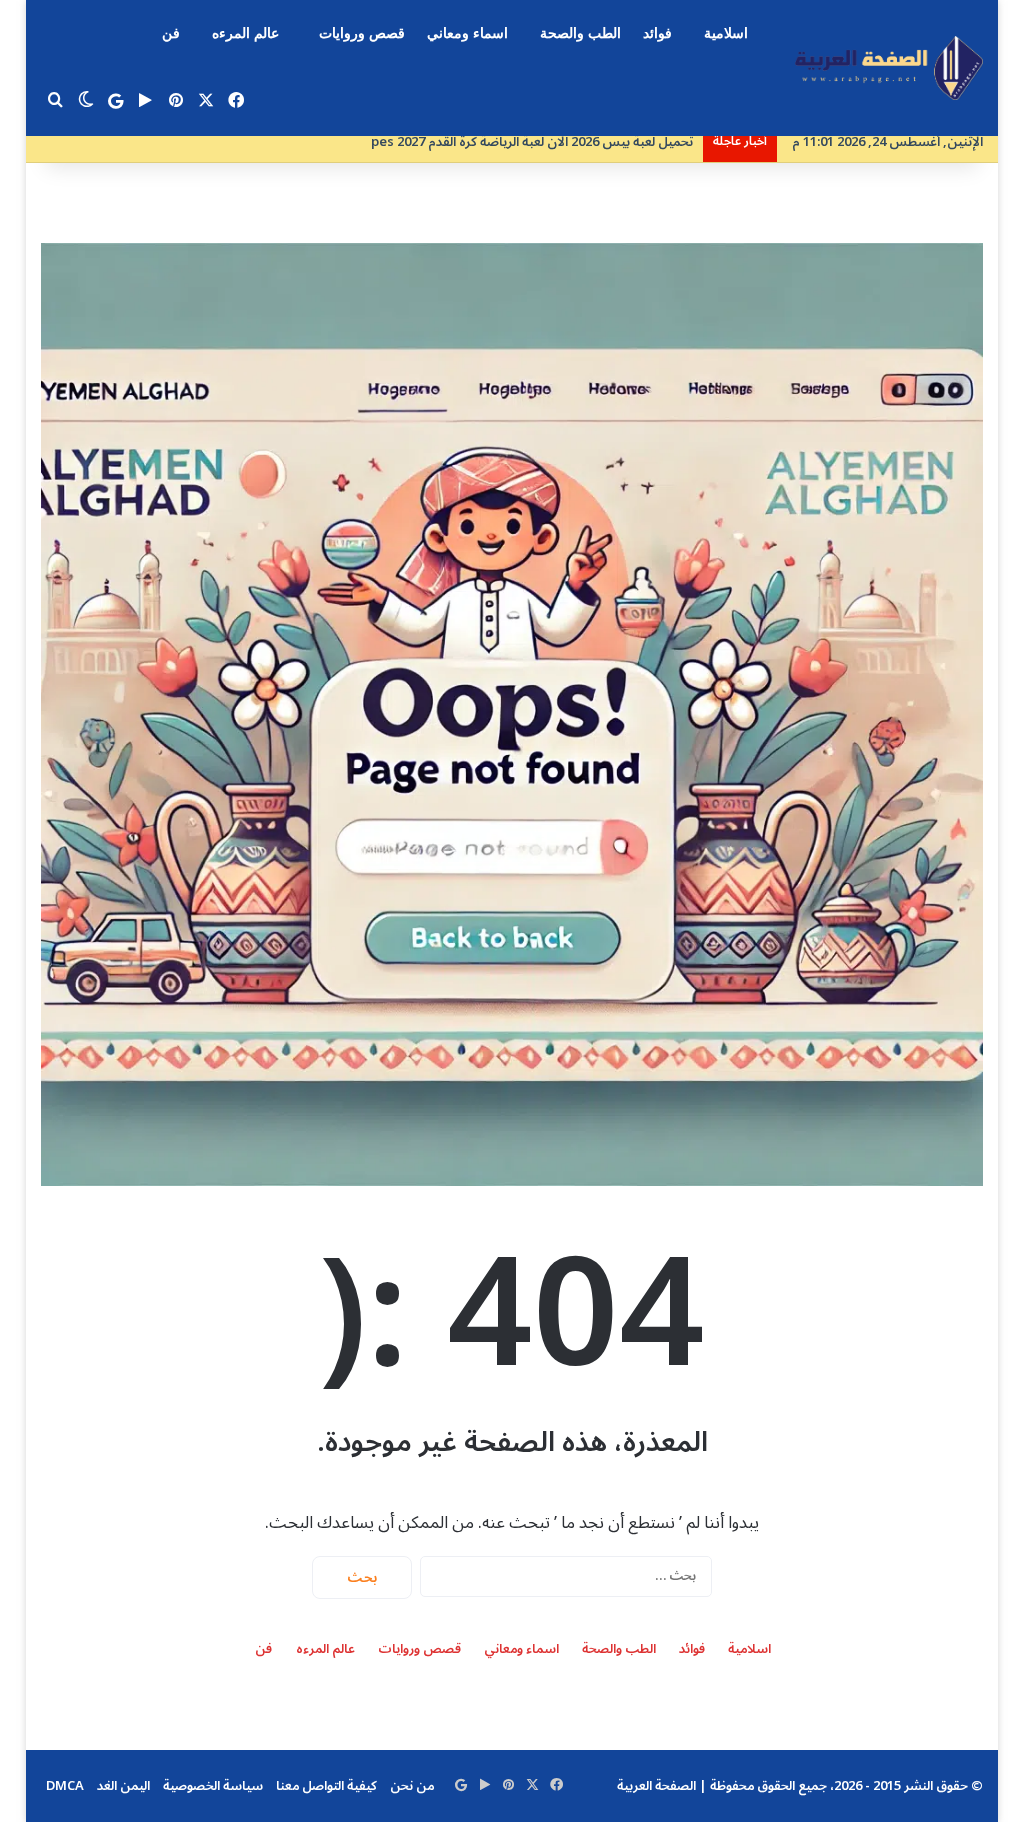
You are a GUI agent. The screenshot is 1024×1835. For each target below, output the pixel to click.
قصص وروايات (362, 33)
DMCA (65, 1786)
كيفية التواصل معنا (326, 1786)
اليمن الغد (123, 1786)
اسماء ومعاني (467, 33)
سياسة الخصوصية (213, 1786)
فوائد (657, 33)
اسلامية (726, 33)
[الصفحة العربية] (889, 68)
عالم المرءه (245, 33)
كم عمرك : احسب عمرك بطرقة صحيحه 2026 (571, 142)
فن (171, 33)
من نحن (412, 1786)
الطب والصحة (580, 33)
